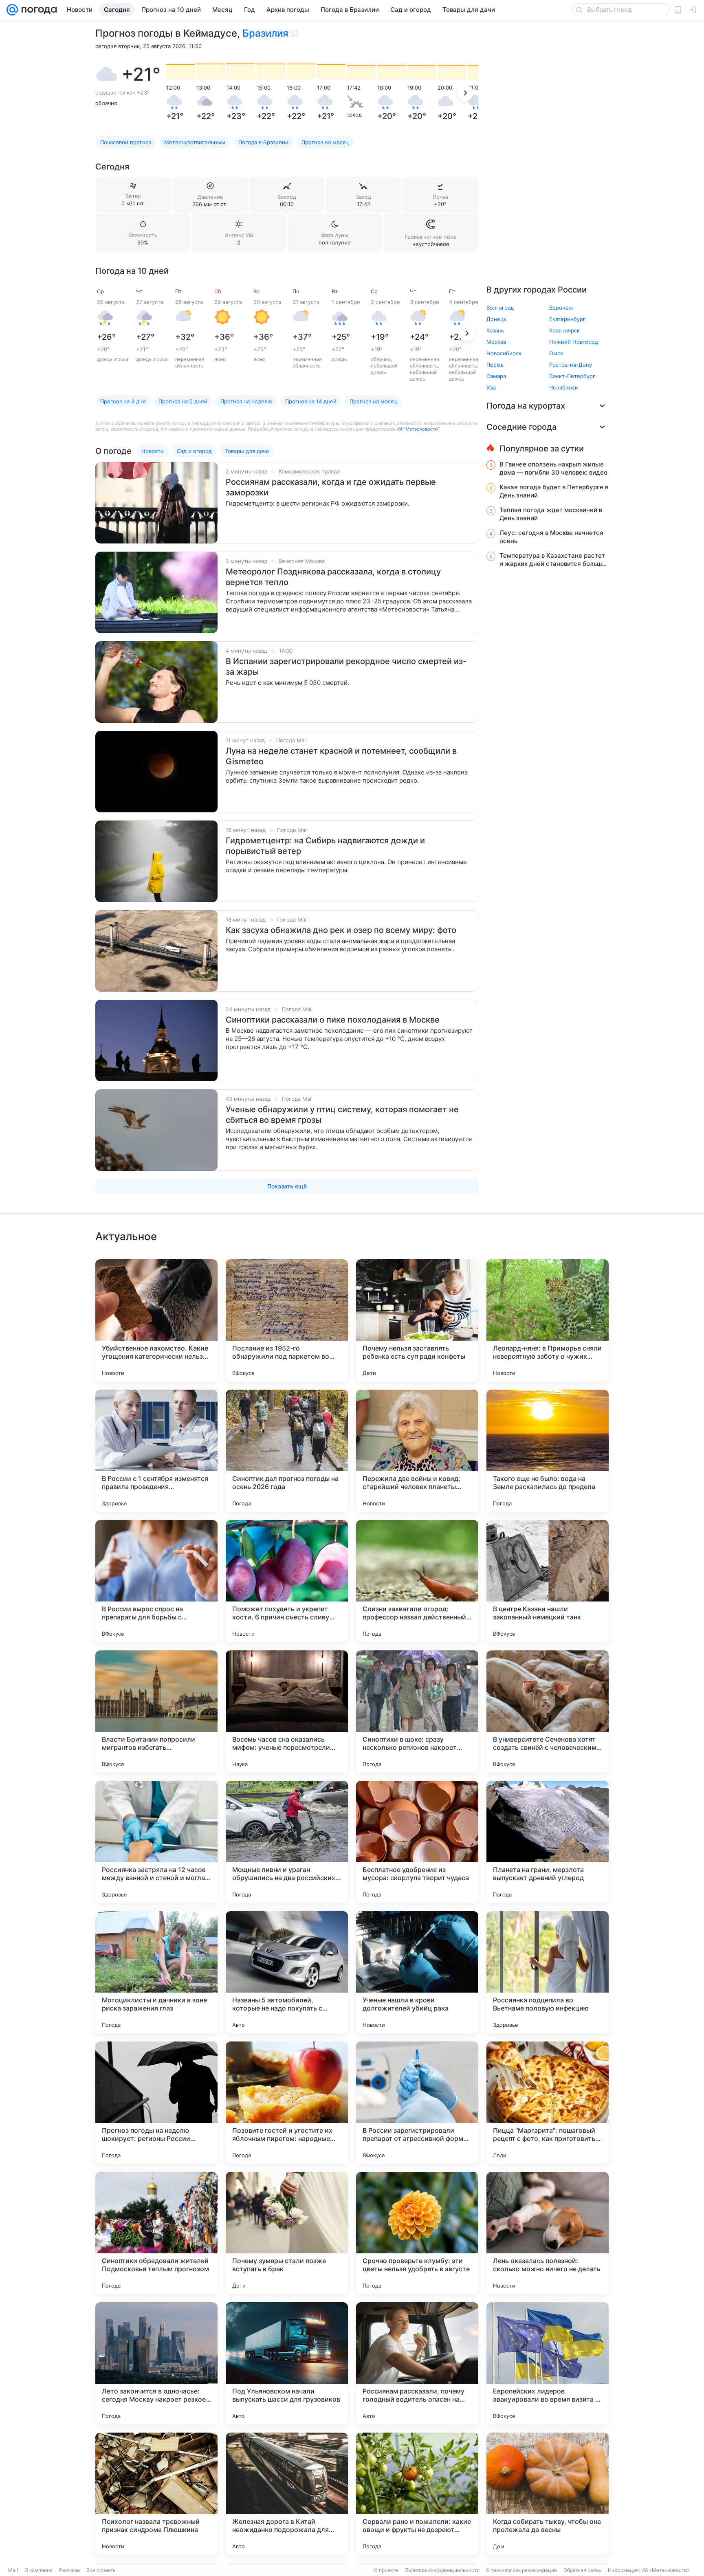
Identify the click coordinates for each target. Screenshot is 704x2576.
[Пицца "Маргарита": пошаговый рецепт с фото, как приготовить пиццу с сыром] (548, 2103)
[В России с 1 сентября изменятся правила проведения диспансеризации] (156, 1451)
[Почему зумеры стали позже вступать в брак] (287, 2233)
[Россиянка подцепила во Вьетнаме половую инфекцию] (548, 1972)
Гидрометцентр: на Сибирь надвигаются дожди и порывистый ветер (325, 846)
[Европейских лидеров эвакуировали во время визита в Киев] (548, 2363)
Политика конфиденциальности (442, 2570)
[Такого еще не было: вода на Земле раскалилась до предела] (548, 1451)
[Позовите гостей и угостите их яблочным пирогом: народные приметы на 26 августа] (287, 2103)
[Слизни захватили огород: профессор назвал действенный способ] (417, 1581)
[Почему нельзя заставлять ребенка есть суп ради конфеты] (417, 1320)
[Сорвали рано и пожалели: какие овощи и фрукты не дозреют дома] (417, 2494)
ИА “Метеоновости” (418, 429)
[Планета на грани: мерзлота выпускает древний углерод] (548, 1842)
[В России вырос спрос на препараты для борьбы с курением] (156, 1581)
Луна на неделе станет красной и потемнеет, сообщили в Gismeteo (341, 756)
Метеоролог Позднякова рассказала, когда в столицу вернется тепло (333, 577)
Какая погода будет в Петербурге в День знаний (554, 491)
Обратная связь (582, 2570)
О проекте (386, 2570)
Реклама (69, 2570)
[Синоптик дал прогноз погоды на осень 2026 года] (287, 1451)
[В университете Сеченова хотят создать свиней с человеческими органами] (548, 1711)
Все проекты (101, 2570)
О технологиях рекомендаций (521, 2570)
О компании (38, 2570)
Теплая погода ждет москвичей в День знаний (551, 514)
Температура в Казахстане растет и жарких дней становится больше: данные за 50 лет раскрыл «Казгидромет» (553, 560)
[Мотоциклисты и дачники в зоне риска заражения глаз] (156, 1972)
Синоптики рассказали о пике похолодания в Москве (333, 1020)
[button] (107, 74)
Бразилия (265, 33)
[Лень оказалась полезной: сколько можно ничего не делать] (548, 2233)
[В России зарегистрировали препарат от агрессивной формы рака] (417, 2103)
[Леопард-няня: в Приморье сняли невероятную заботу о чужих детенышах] (548, 1320)
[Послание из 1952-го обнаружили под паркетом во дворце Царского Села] (287, 1320)
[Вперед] (465, 93)
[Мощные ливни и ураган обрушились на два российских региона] (287, 1842)
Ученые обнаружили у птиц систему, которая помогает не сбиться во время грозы (342, 1115)
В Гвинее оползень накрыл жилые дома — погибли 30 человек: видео (553, 468)
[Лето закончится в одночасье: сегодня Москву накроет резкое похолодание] (156, 2363)
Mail (13, 2570)
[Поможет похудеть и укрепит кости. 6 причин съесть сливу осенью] (287, 1581)
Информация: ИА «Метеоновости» (649, 2570)
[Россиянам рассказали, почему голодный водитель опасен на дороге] (417, 2363)
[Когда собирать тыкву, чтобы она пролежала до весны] (548, 2494)
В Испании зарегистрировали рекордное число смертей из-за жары (346, 667)
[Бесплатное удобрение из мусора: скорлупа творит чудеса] (417, 1842)
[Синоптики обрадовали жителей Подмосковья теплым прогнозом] (156, 2233)
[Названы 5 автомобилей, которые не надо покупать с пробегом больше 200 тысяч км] (287, 1972)
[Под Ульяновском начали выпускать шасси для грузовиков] (287, 2363)
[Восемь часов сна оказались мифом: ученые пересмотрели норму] (287, 1711)
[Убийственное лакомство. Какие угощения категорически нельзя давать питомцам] (156, 1320)
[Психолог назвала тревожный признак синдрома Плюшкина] (156, 2494)
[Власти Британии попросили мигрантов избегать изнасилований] (156, 1711)
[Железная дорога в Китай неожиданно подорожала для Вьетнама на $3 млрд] (287, 2494)
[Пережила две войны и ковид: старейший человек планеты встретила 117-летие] (417, 1451)
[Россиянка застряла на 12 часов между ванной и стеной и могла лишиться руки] (156, 1842)
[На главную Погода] (37, 10)
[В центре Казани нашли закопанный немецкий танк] (548, 1581)
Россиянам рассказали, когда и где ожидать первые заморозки (331, 487)
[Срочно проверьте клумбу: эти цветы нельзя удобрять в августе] (417, 2233)
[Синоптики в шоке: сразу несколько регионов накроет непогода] (417, 1711)
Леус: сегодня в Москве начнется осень (551, 537)
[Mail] (12, 10)
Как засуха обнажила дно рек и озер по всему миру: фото (341, 930)
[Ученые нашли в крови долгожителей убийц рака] (417, 1972)
